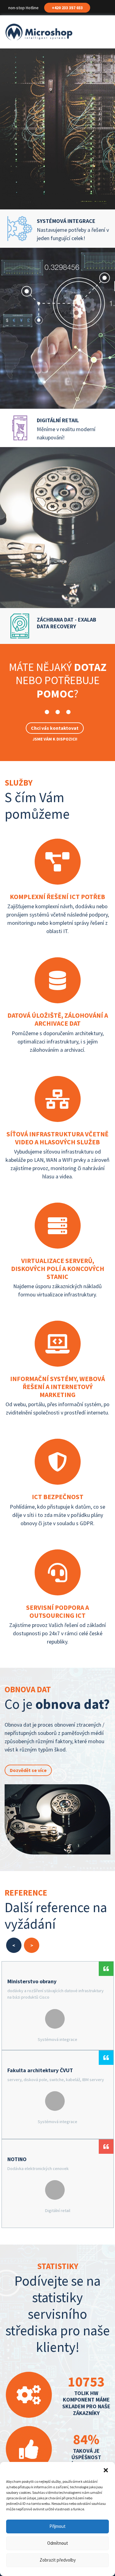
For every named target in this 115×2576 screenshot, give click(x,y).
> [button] (32, 1945)
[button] (106, 2470)
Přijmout (57, 2526)
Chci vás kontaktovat (55, 728)
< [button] (14, 1945)
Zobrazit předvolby (58, 2560)
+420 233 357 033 (67, 8)
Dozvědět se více (28, 1770)
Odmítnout (58, 2543)
